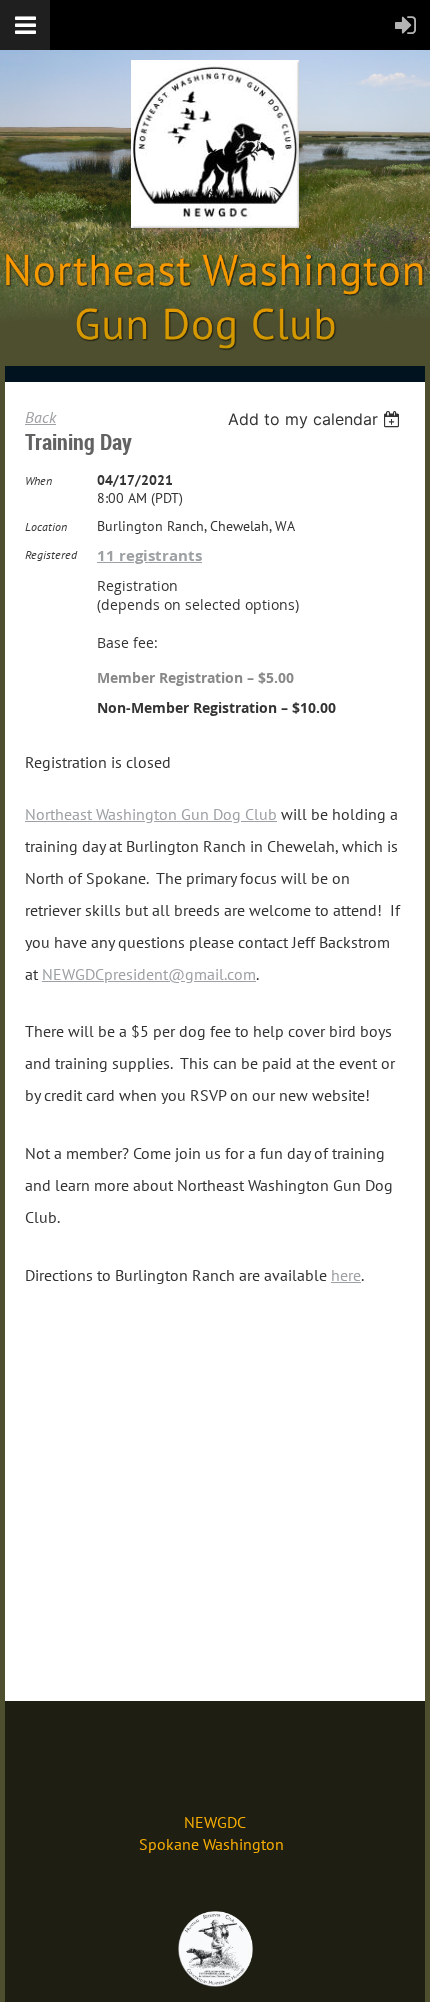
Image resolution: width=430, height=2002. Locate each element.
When (38, 480)
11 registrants (149, 555)
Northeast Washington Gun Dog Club (151, 814)
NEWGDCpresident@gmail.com (149, 974)
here (346, 1275)
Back (40, 417)
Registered (51, 554)
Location (46, 526)
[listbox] (316, 419)
